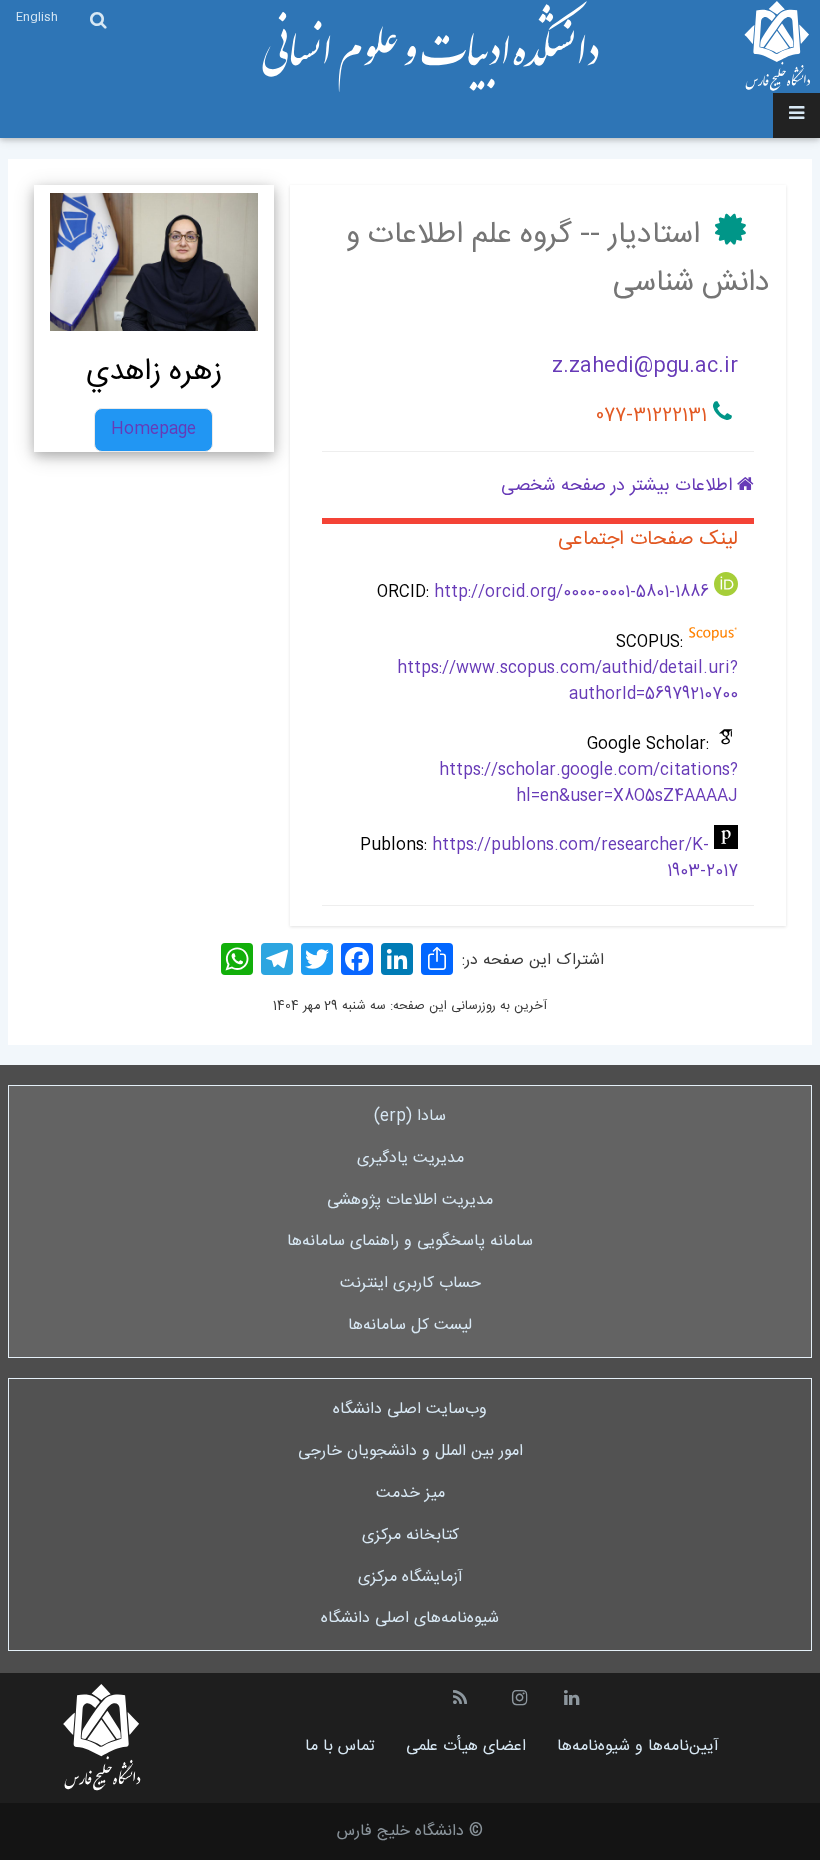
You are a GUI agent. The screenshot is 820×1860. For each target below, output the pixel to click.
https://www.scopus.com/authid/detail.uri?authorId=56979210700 (567, 681)
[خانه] (429, 47)
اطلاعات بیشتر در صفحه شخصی (619, 486)
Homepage (153, 429)
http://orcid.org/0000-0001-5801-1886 (571, 592)
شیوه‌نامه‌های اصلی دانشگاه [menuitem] (410, 1618)
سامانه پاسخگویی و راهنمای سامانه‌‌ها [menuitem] (410, 1241)
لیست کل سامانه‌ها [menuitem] (410, 1325)
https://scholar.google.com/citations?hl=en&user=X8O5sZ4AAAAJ (588, 783)
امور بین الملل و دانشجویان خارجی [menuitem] (410, 1451)
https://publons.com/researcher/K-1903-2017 (585, 858)
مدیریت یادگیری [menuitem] (410, 1158)
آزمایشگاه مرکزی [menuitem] (410, 1577)
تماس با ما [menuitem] (340, 1746)
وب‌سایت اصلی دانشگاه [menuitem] (410, 1409)
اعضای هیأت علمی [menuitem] (466, 1746)
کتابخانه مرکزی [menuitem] (410, 1535)
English (37, 17)
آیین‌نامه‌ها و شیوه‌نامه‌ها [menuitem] (638, 1746)
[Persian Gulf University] (777, 46)
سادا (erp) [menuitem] (410, 1116)
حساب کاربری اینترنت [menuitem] (410, 1283)
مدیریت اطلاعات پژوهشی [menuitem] (410, 1200)
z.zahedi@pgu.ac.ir (645, 366)
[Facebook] (357, 959)
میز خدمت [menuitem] (410, 1493)
